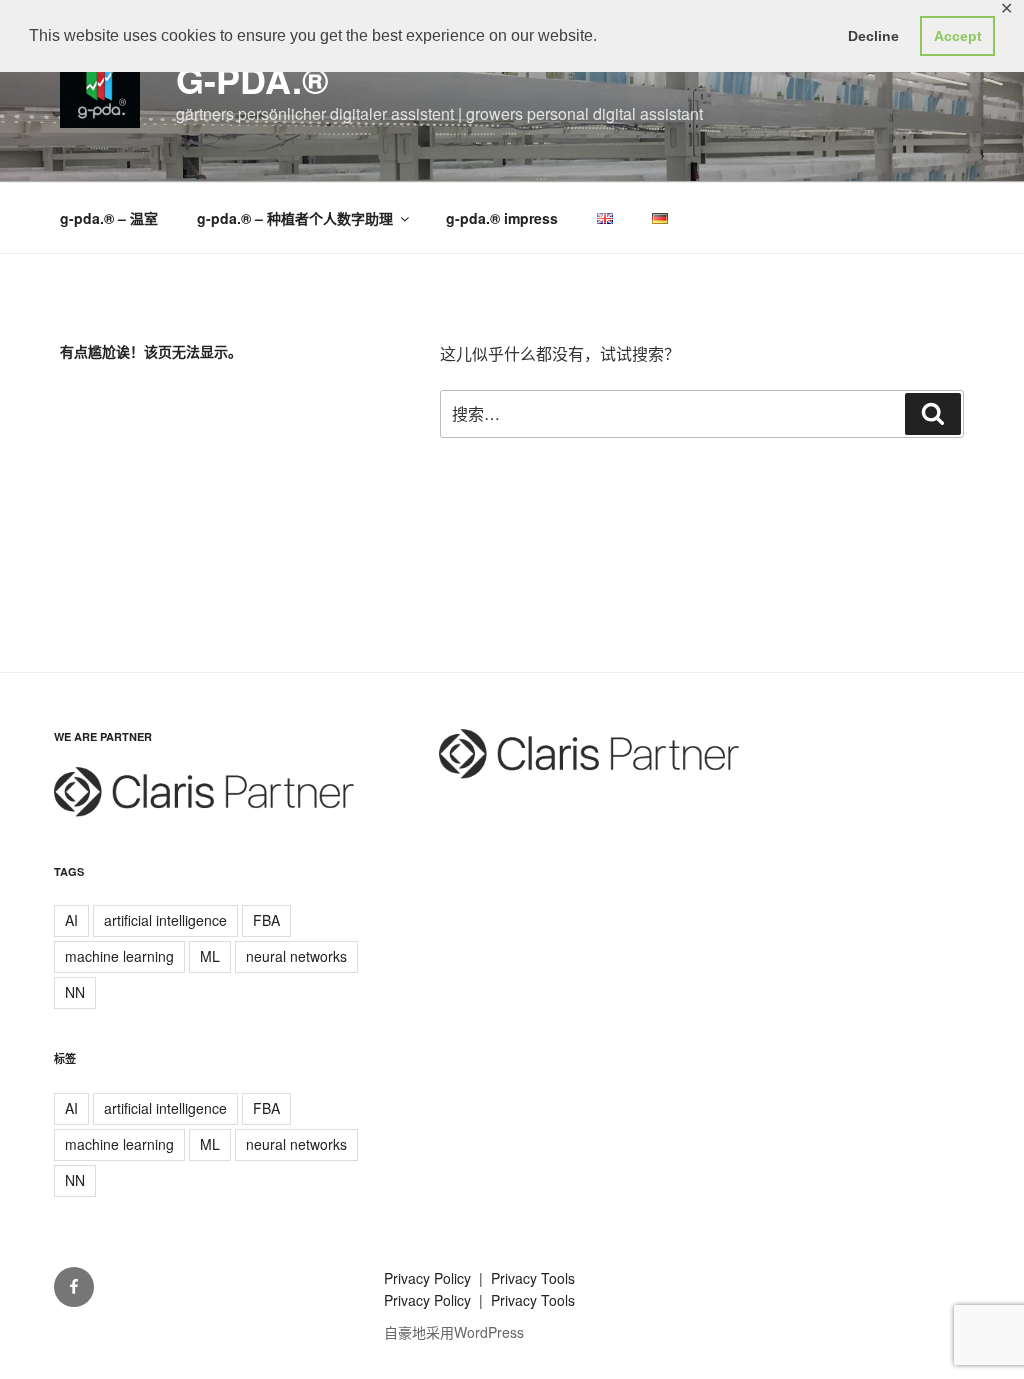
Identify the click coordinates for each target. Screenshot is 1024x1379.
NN (75, 992)
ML (210, 956)
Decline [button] (873, 36)
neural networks (296, 956)
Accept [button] (958, 36)
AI (71, 920)
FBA (266, 920)
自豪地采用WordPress (454, 1332)
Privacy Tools (533, 1278)
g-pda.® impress (502, 218)
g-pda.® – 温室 (109, 218)
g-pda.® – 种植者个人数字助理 (295, 218)
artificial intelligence (165, 920)
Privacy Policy (429, 1278)
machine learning (119, 956)
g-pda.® (252, 79)
